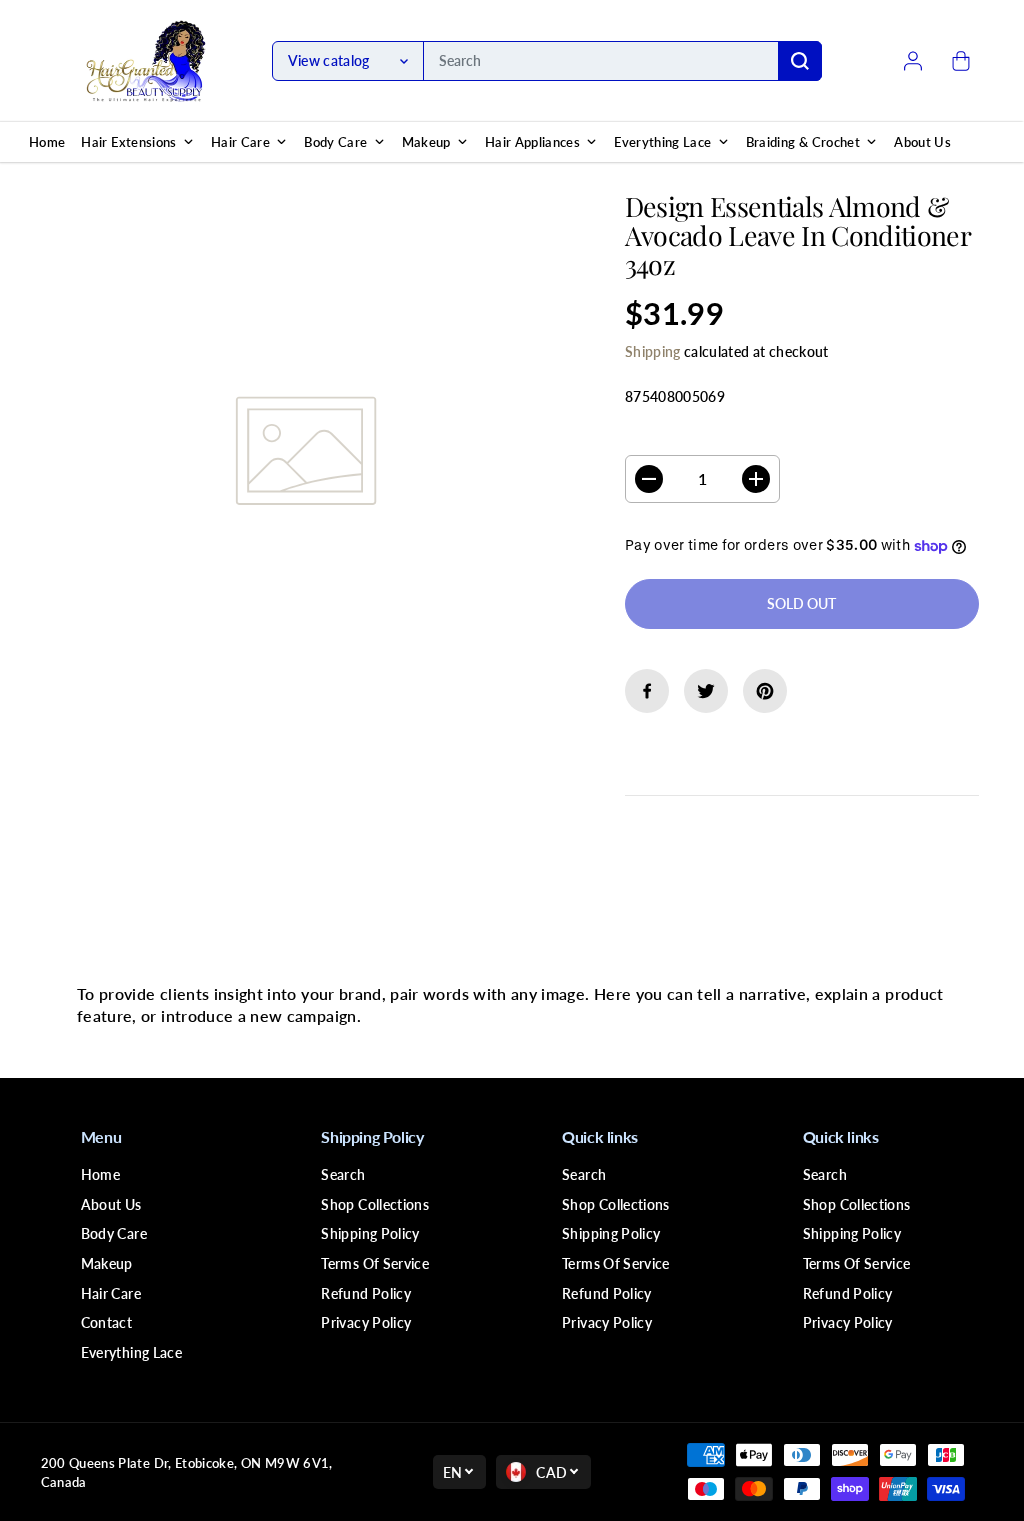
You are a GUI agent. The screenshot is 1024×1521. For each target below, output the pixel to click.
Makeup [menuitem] (426, 142)
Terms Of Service (375, 1263)
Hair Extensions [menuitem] (128, 142)
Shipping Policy (370, 1233)
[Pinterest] (765, 691)
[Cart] (961, 61)
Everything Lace (131, 1352)
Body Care (114, 1233)
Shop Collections (375, 1204)
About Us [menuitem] (922, 142)
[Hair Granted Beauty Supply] (146, 61)
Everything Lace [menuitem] (662, 142)
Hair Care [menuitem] (240, 142)
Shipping (653, 351)
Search (343, 1174)
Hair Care (111, 1293)
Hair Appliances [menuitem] (532, 142)
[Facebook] (647, 691)
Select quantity (688, 435)
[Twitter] (706, 691)
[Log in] (913, 61)
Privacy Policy (366, 1322)
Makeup (107, 1263)
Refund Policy (366, 1293)
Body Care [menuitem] (335, 142)
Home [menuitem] (47, 142)
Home (100, 1174)
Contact (106, 1322)
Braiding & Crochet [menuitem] (803, 142)
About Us (111, 1204)
